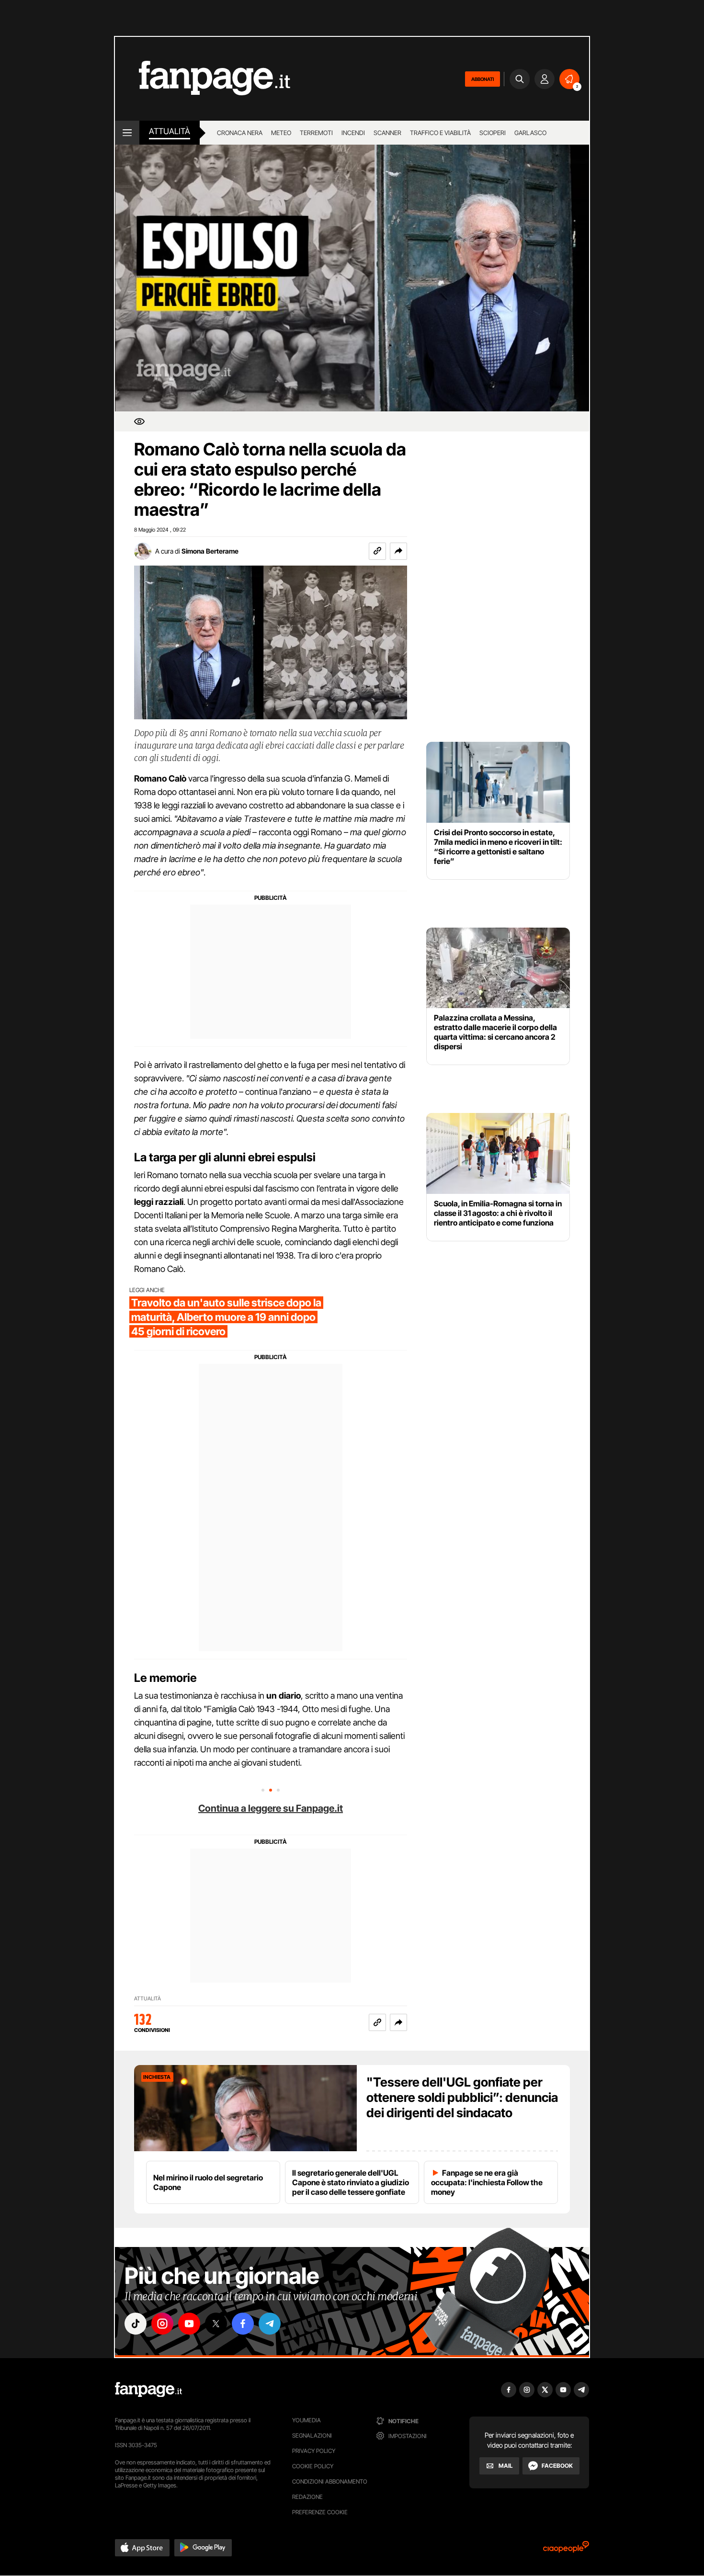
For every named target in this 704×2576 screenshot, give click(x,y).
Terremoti (316, 133)
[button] (398, 551)
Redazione (307, 2497)
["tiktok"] (136, 2324)
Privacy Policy (314, 2451)
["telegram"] (270, 2324)
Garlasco (530, 133)
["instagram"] (162, 2324)
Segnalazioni (312, 2435)
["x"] (216, 2324)
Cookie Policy (313, 2466)
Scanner (387, 133)
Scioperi (493, 133)
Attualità (170, 131)
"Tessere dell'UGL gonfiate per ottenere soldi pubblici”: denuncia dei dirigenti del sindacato (462, 2097)
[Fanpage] (148, 2390)
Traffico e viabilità (440, 133)
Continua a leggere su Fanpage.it (271, 1808)
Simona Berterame (210, 551)
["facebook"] (243, 2324)
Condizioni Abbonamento (330, 2481)
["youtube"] (189, 2324)
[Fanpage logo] (203, 79)
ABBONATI (483, 79)
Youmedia (307, 2420)
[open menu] (127, 133)
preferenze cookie (320, 2512)
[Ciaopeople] (566, 2550)
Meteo (281, 133)
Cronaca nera (240, 133)
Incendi (353, 133)
